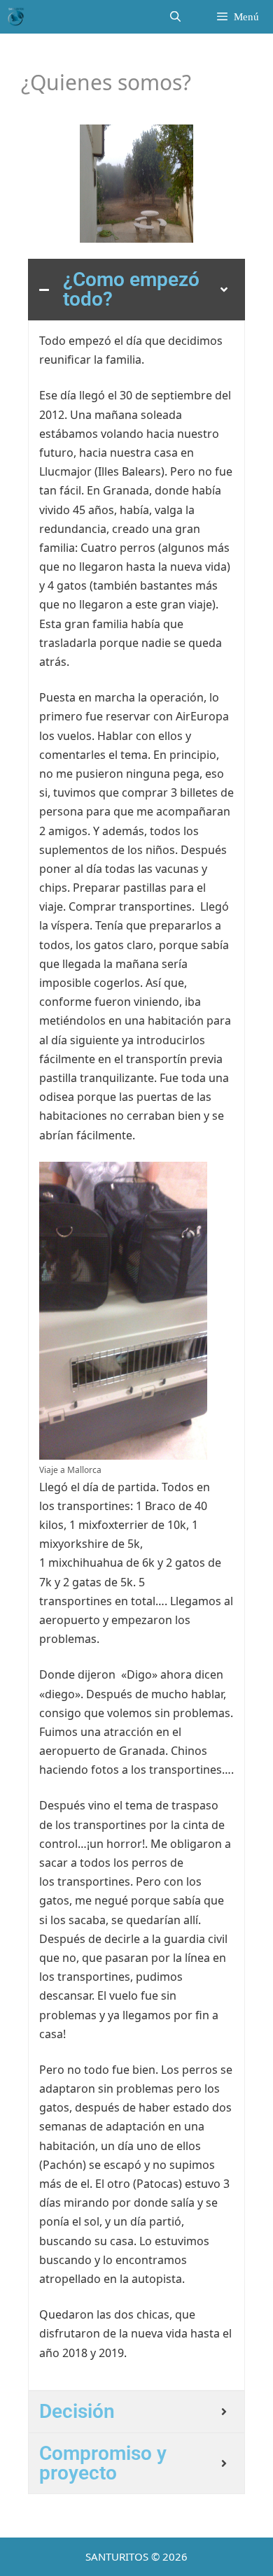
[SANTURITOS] (16, 17)
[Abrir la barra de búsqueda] (175, 17)
